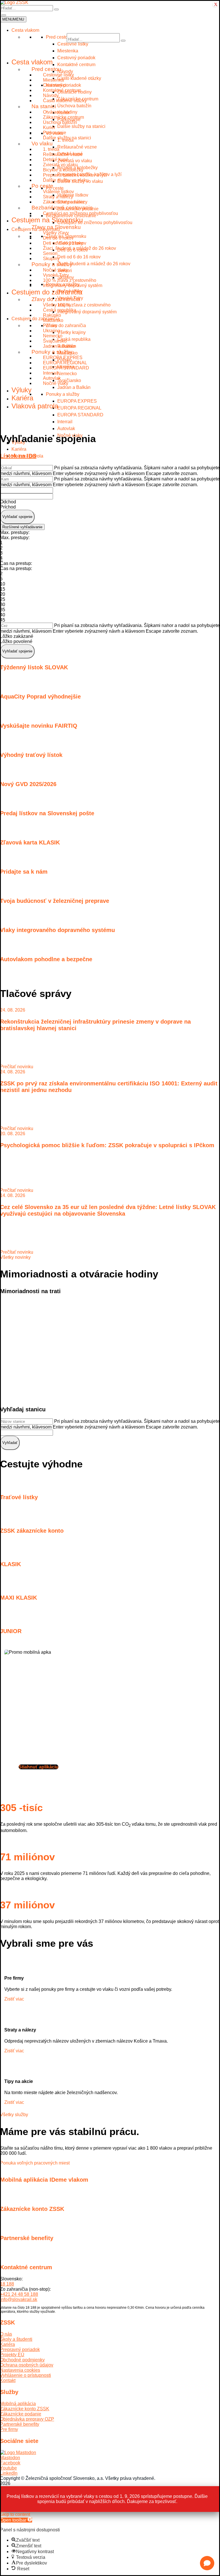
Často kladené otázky (65, 101)
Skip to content (15, 2514)
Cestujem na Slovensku (47, 220)
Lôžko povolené (16, 641)
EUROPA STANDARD (80, 415)
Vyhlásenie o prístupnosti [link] (25, 2375)
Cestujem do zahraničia (47, 292)
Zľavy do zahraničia (56, 299)
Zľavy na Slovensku (56, 227)
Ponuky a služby (52, 264)
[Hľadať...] (56, 9)
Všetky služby (14, 2115)
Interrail (65, 422)
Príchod (8, 507)
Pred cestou (46, 69)
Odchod (8, 502)
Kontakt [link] (8, 2380)
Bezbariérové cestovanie (62, 208)
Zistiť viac (14, 1999)
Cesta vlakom (25, 30)
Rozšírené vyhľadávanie (22, 527)
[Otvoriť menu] (4, 15)
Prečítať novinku (17, 1067)
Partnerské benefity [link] (20, 2424)
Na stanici (44, 106)
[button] (207, 2563)
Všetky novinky (15, 1257)
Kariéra (22, 398)
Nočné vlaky (56, 383)
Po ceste (42, 186)
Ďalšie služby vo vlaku (66, 180)
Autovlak (66, 429)
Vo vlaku (42, 144)
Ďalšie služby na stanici (67, 138)
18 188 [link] (7, 2284)
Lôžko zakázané (17, 636)
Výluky (21, 390)
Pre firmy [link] (9, 2429)
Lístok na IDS (18, 456)
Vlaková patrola (35, 406)
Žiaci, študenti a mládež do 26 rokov (79, 248)
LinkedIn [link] (9, 2473)
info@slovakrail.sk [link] (19, 2299)
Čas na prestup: (16, 563)
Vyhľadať (10, 1443)
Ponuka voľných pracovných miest (35, 2163)
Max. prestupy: (15, 532)
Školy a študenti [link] (16, 2339)
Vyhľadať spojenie (17, 517)
